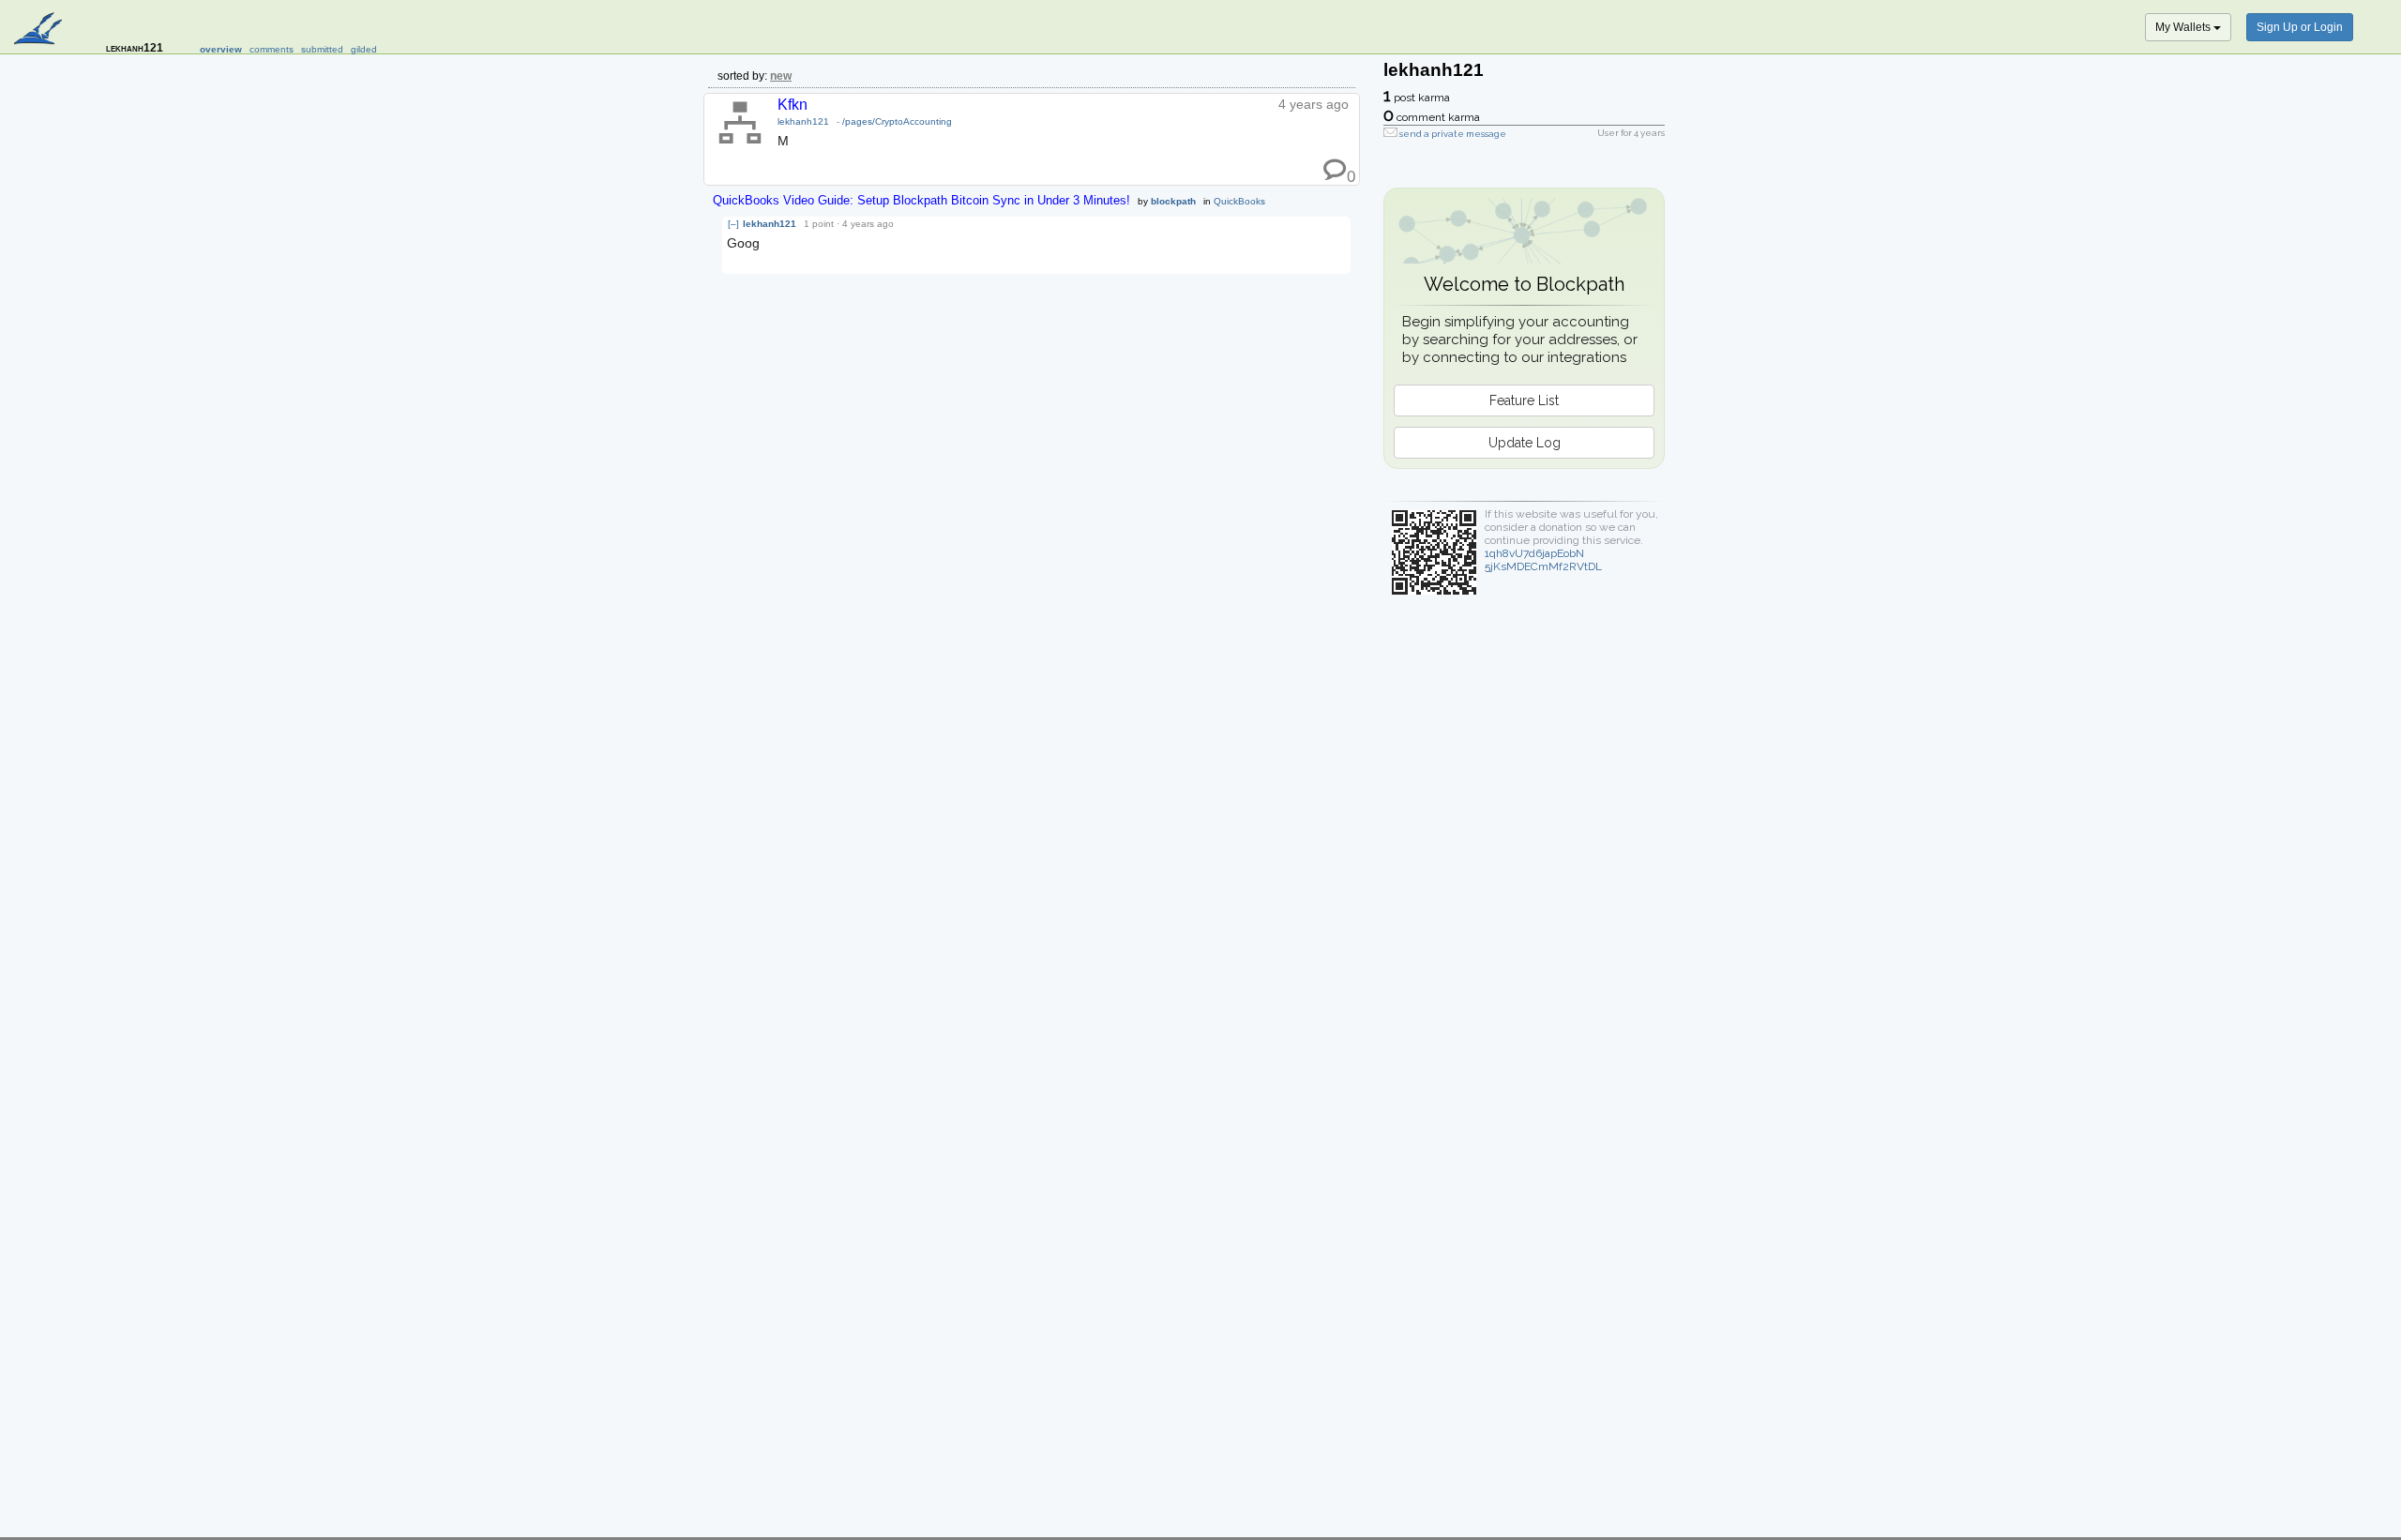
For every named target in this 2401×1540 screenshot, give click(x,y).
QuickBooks (1239, 201)
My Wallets (2184, 27)
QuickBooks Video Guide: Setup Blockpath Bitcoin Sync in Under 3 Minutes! (921, 200)
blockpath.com (40, 30)
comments (272, 49)
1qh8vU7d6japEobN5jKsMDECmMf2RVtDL (1543, 560)
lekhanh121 (803, 121)
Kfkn (793, 105)
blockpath (1173, 201)
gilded (364, 49)
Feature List (1524, 400)
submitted (322, 49)
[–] (733, 224)
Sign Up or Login (2300, 27)
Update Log (1525, 443)
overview (221, 49)
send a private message (1453, 134)
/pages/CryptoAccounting (897, 121)
